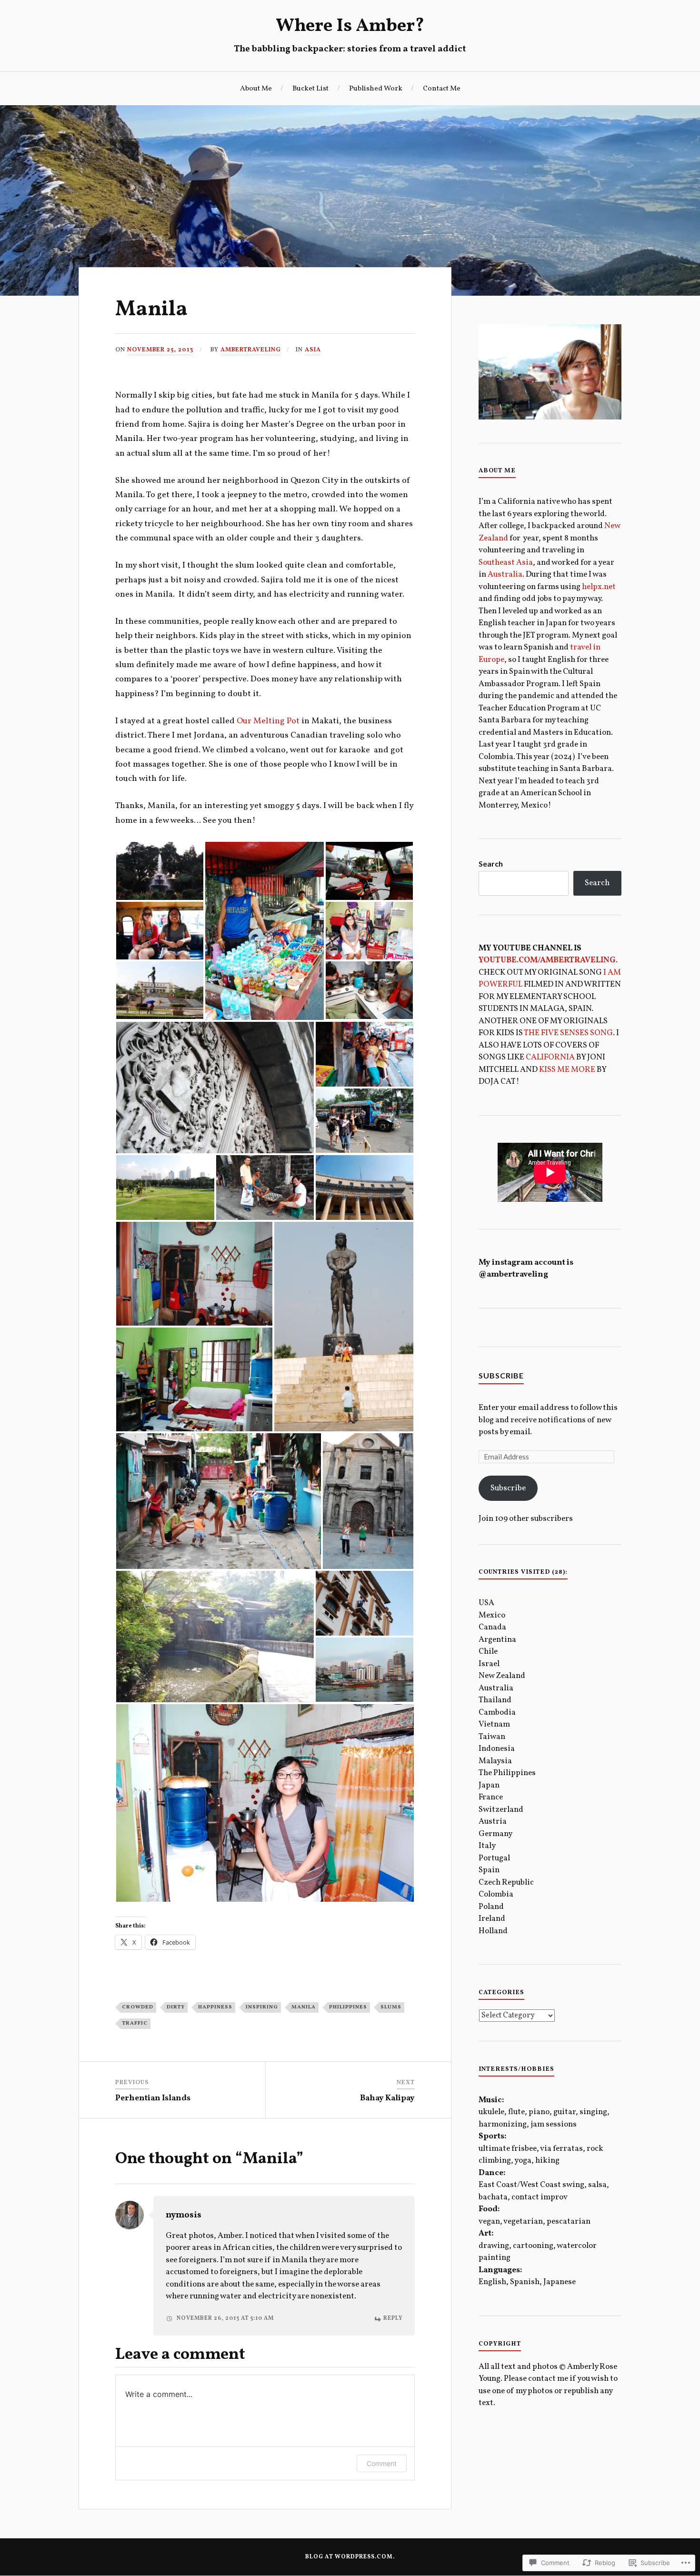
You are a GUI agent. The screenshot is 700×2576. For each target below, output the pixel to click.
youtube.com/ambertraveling (547, 960)
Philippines (348, 2007)
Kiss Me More (567, 1070)
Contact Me (442, 89)
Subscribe (501, 1375)
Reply (393, 2318)
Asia (313, 350)
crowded (138, 2007)
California (550, 1057)
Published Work (376, 89)
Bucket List (310, 89)
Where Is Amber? (350, 26)
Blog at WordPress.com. (350, 2557)
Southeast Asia (506, 563)
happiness (215, 2007)
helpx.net (599, 587)
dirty (176, 2007)
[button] (160, 871)
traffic (135, 2023)
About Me (256, 89)
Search (491, 864)
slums (391, 2007)
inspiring (262, 2007)
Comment (382, 2463)
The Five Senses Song (568, 1033)
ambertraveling (251, 350)
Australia (505, 574)
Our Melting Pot (268, 721)
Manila (304, 2007)
